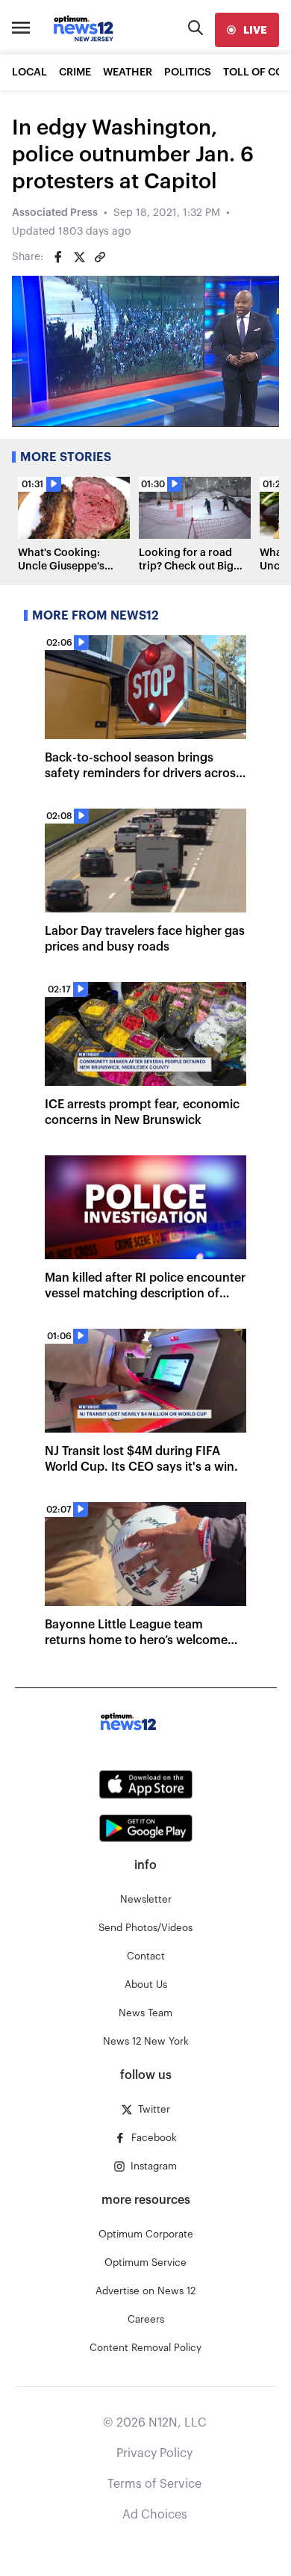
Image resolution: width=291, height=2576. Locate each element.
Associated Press (55, 213)
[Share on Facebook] (58, 257)
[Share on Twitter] (79, 257)
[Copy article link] (100, 257)
